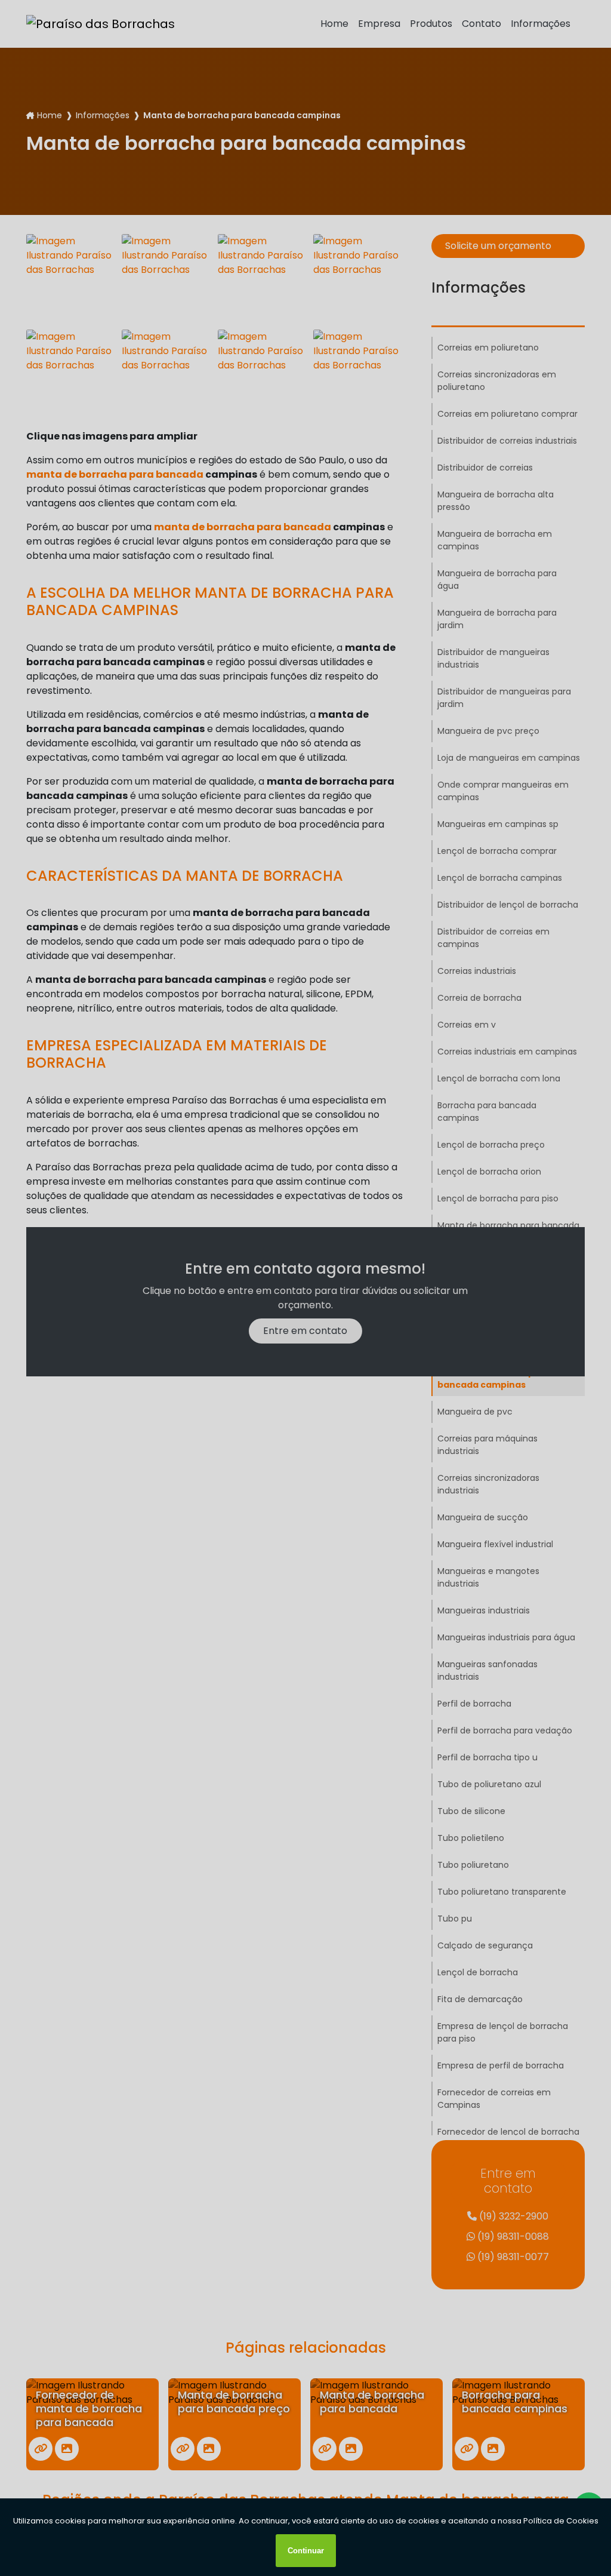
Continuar (306, 2551)
